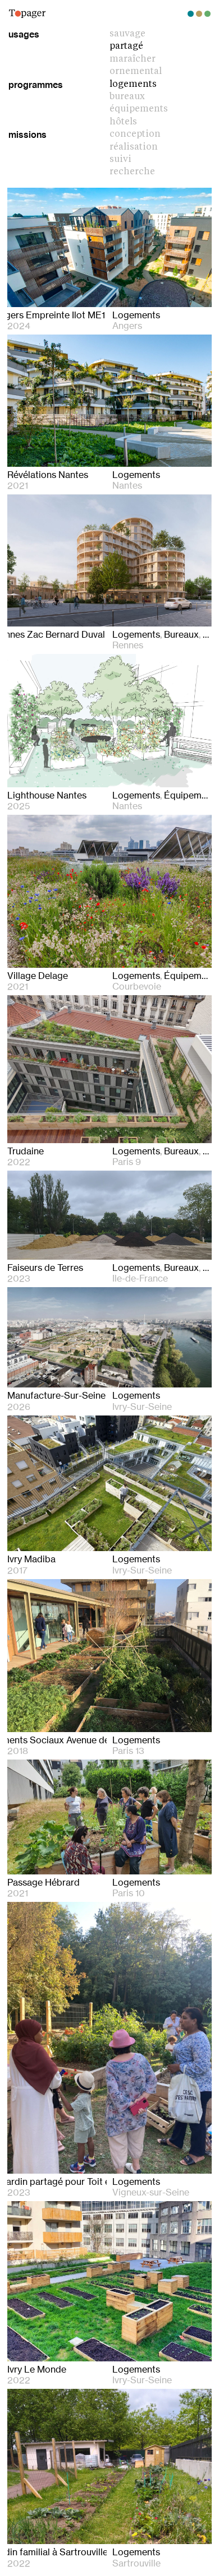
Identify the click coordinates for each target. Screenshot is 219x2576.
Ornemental (136, 72)
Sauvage (127, 34)
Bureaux (127, 97)
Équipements (139, 109)
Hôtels (123, 122)
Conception (135, 134)
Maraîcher (133, 59)
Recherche (132, 172)
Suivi (120, 160)
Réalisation (134, 147)
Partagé (126, 47)
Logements (133, 85)
